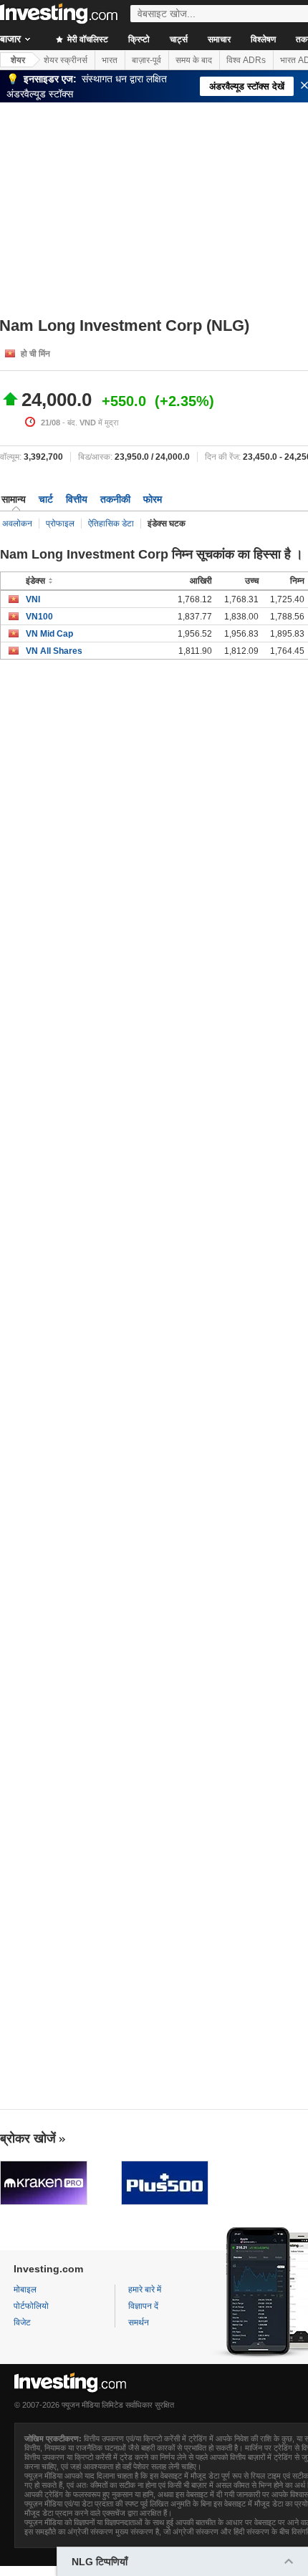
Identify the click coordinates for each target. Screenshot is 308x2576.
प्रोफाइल (60, 524)
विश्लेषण (263, 39)
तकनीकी (115, 499)
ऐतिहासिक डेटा (111, 524)
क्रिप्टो (139, 39)
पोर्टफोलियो (31, 2306)
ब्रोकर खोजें (28, 2138)
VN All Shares (54, 651)
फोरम (153, 499)
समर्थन (139, 2322)
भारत (110, 60)
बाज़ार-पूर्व (146, 60)
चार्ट (46, 499)
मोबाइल (25, 2290)
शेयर (18, 60)
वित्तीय (77, 499)
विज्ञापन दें (143, 2306)
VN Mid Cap (49, 634)
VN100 (39, 617)
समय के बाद (194, 60)
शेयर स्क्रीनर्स (66, 60)
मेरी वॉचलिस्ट (87, 39)
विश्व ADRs (246, 60)
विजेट (22, 2322)
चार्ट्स (179, 39)
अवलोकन (17, 524)
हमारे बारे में (145, 2290)
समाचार (219, 39)
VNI (33, 599)
